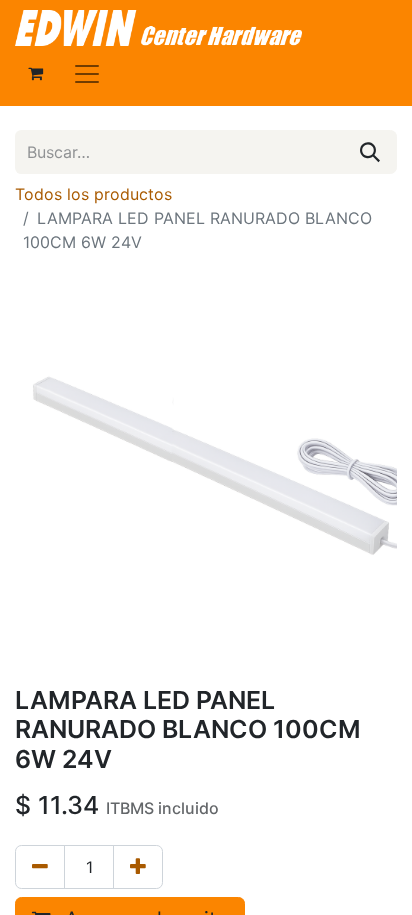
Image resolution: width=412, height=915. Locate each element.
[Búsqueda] (370, 152)
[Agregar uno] (138, 867)
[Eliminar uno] (40, 867)
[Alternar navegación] (87, 73)
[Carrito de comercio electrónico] (35, 73)
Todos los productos (93, 194)
